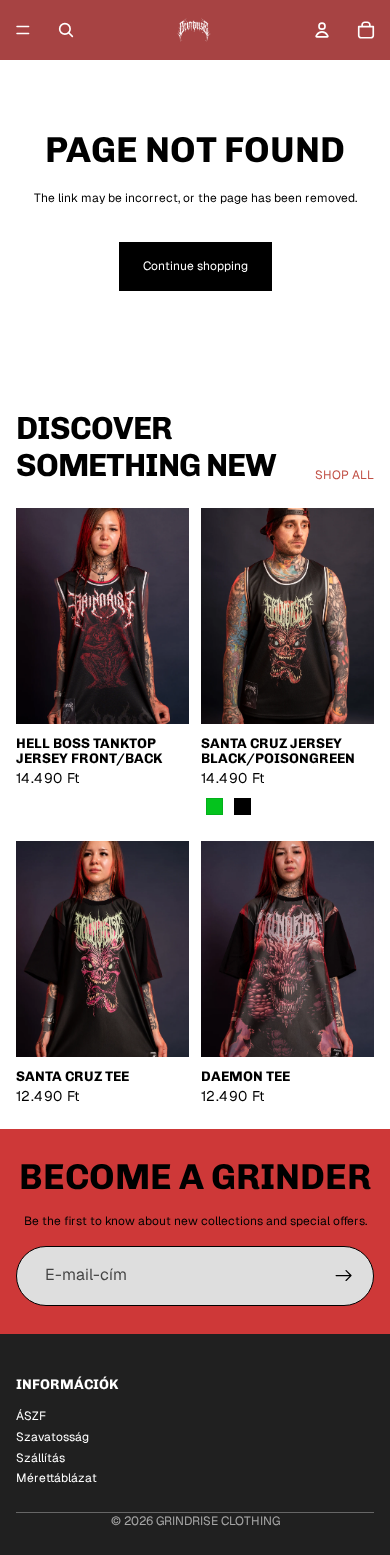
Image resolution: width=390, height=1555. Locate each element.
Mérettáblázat (56, 1478)
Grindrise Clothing (218, 1521)
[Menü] (23, 30)
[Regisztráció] (344, 1276)
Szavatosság (52, 1436)
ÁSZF (31, 1416)
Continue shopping (195, 266)
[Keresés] (66, 30)
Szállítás (40, 1457)
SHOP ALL (344, 475)
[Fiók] (322, 30)
